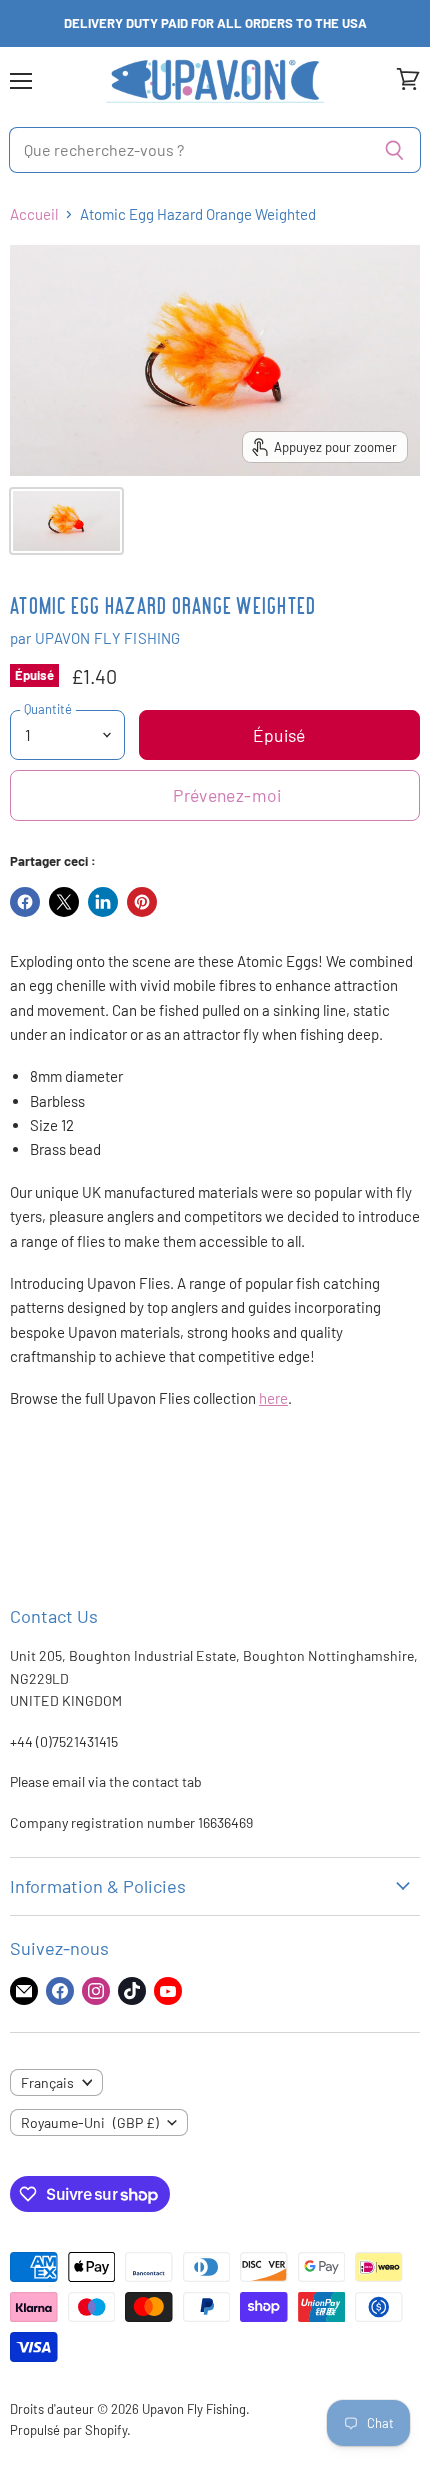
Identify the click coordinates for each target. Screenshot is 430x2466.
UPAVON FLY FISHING (108, 638)
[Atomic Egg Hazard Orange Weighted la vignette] (66, 521)
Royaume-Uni (90, 2122)
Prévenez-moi (227, 795)
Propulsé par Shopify (68, 2430)
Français (47, 2082)
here (273, 1398)
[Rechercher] (394, 150)
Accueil (34, 214)
